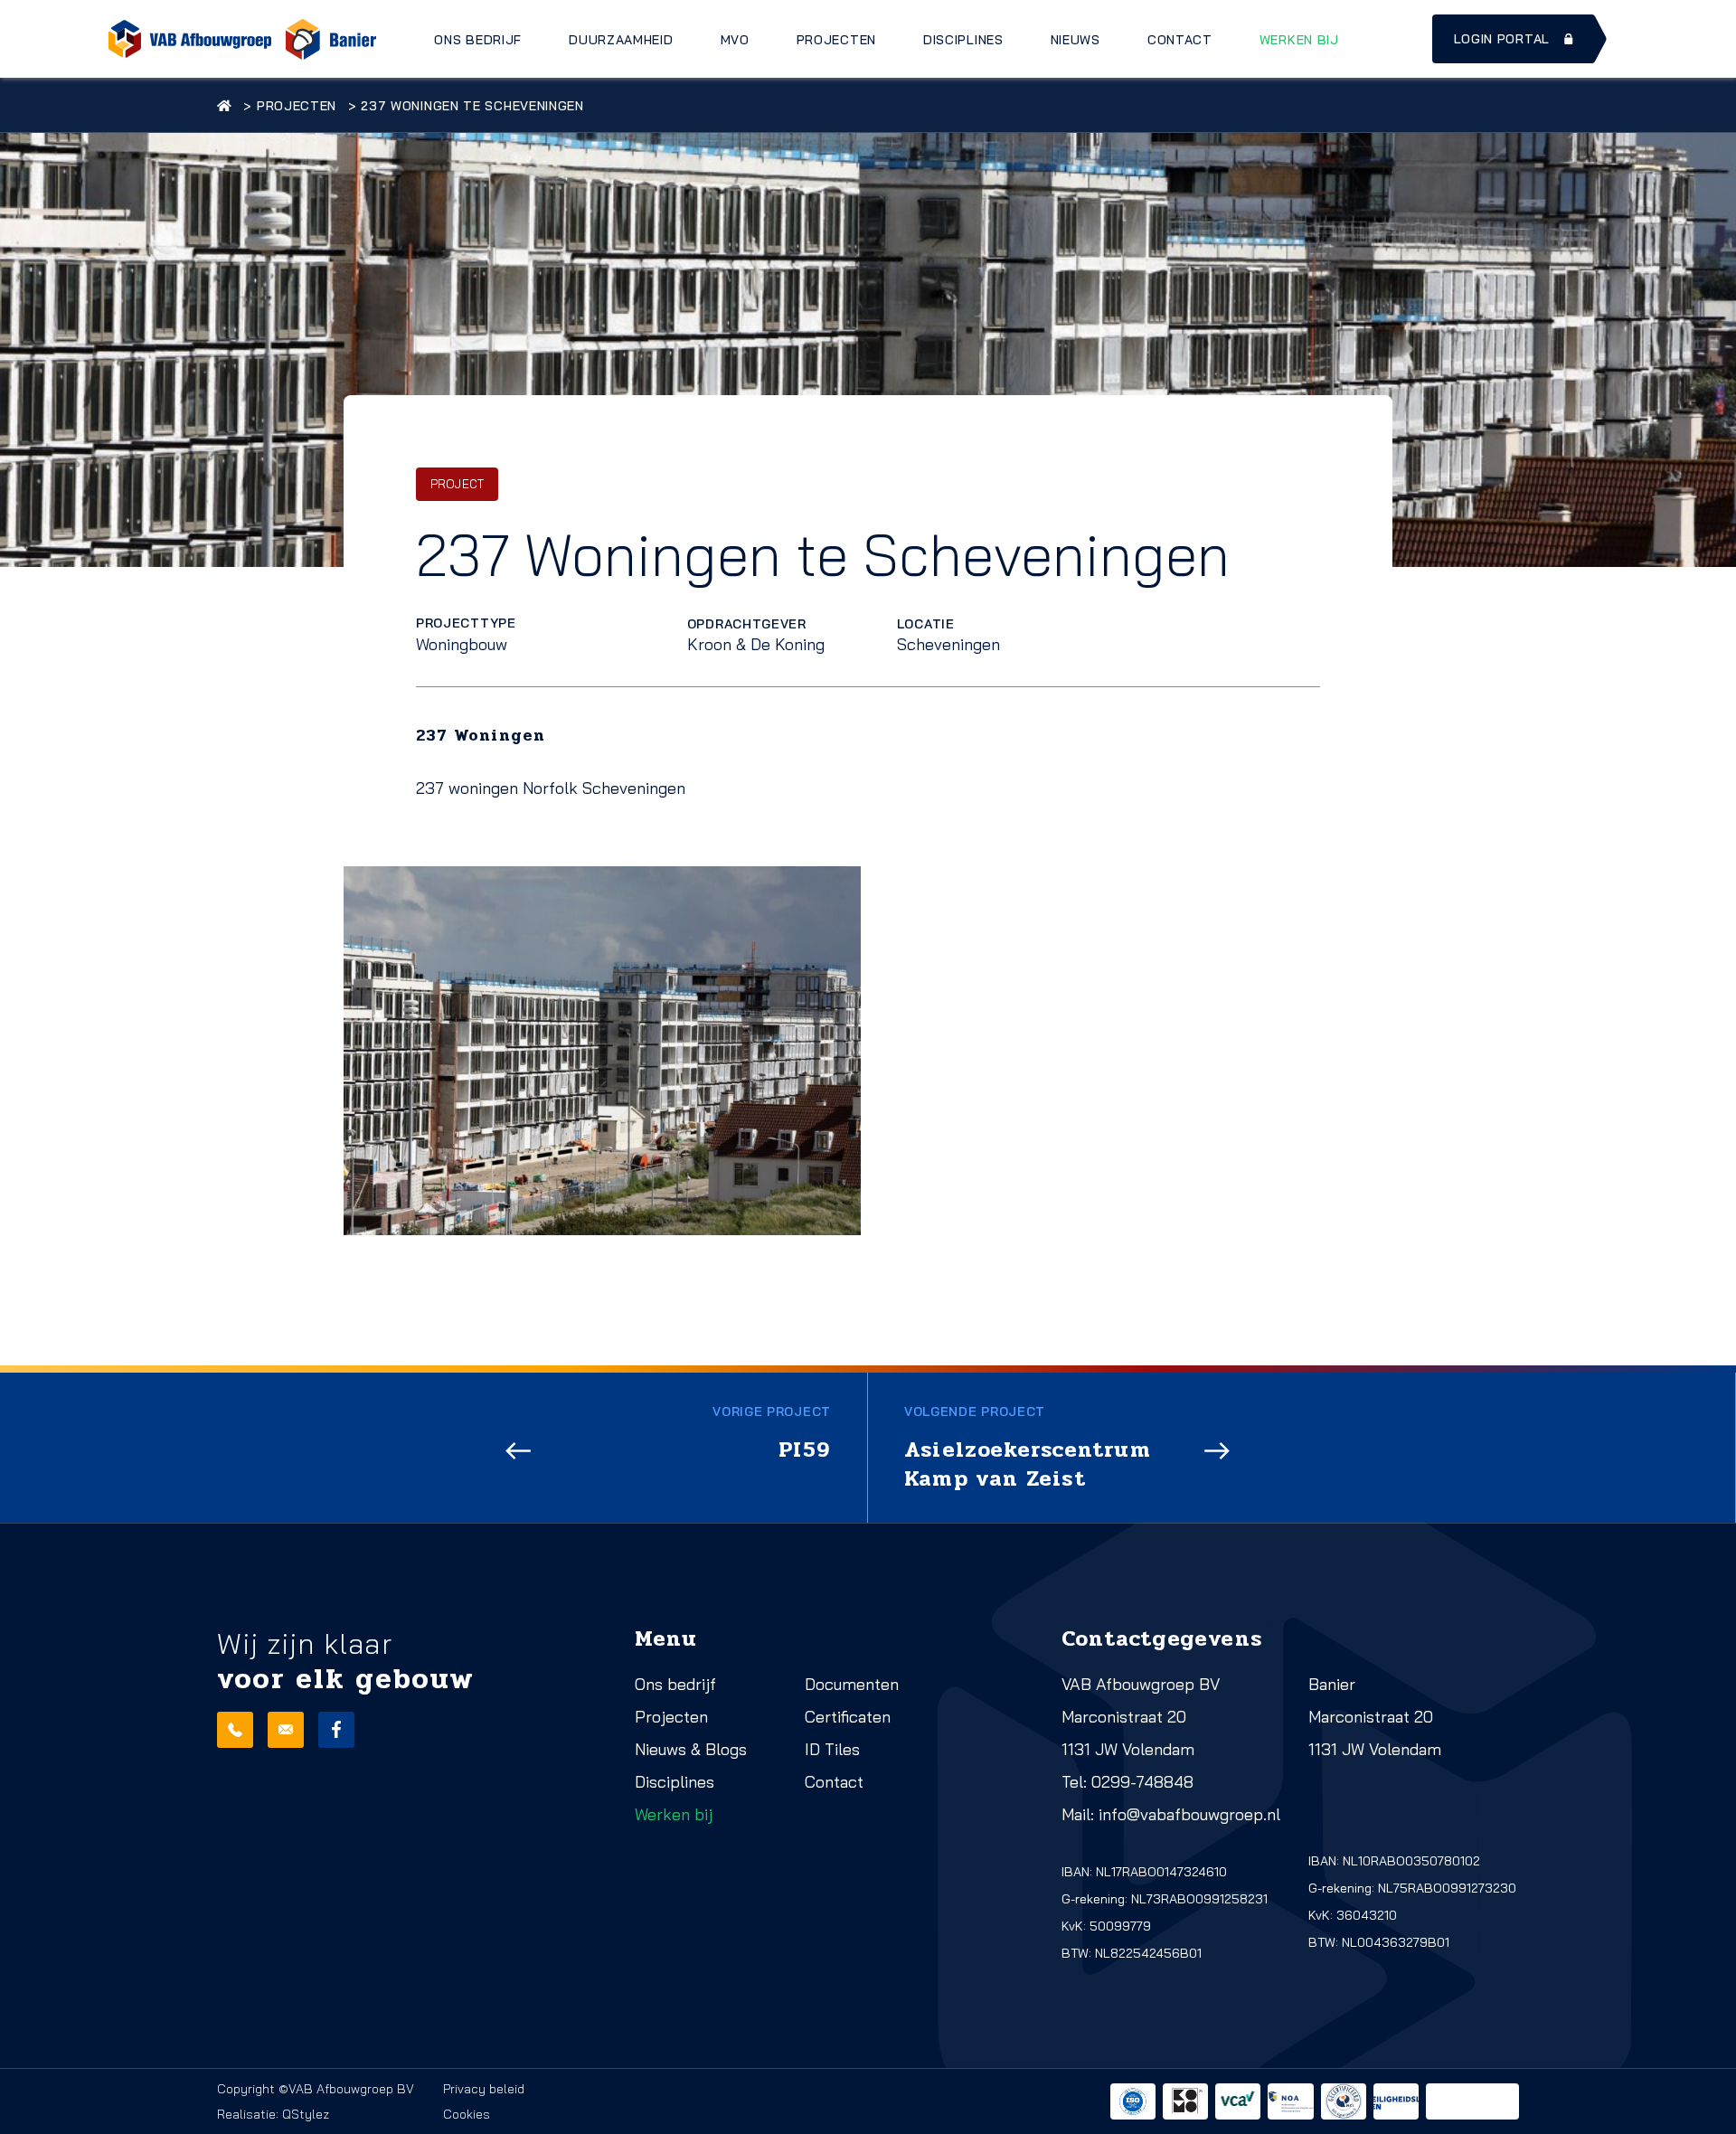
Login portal (1502, 39)
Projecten (836, 40)
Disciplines (963, 40)
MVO (735, 40)
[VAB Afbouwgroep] (190, 39)
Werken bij (1299, 40)
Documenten (852, 1684)
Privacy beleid (484, 2089)
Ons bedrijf (478, 40)
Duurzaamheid (621, 40)
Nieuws (1076, 40)
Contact (1180, 40)
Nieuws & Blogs (691, 1749)
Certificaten (848, 1717)
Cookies (467, 2114)
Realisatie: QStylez (273, 2114)
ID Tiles (832, 1749)
